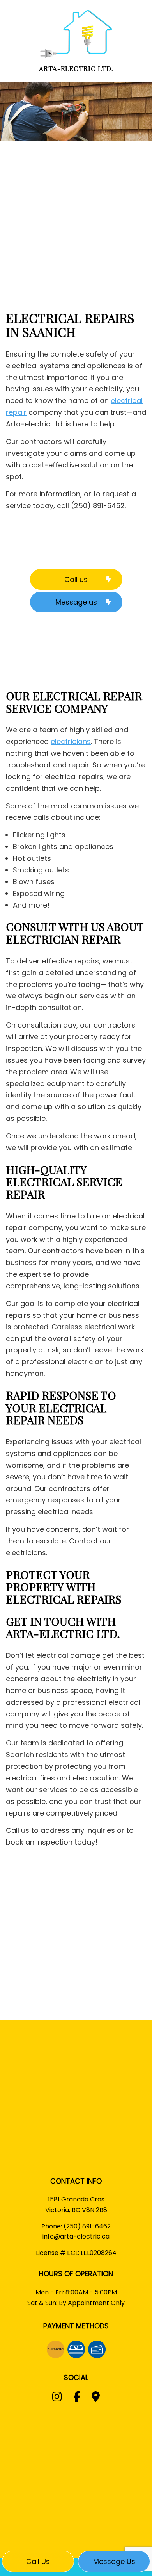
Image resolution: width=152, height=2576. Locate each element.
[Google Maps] (96, 2398)
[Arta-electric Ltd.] (76, 34)
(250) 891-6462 (87, 2226)
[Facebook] (77, 2398)
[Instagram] (57, 2398)
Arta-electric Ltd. (76, 68)
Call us (38, 2561)
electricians (71, 741)
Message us (114, 2561)
